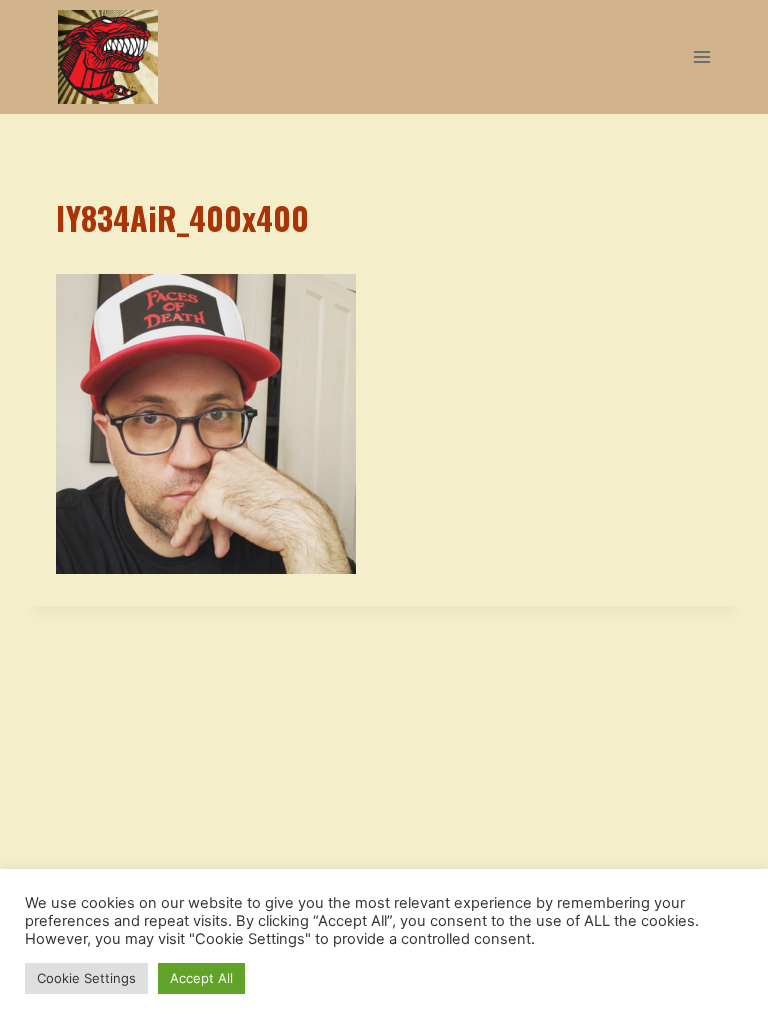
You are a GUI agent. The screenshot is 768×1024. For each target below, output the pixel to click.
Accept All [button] (201, 978)
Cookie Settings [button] (86, 978)
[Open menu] (701, 56)
